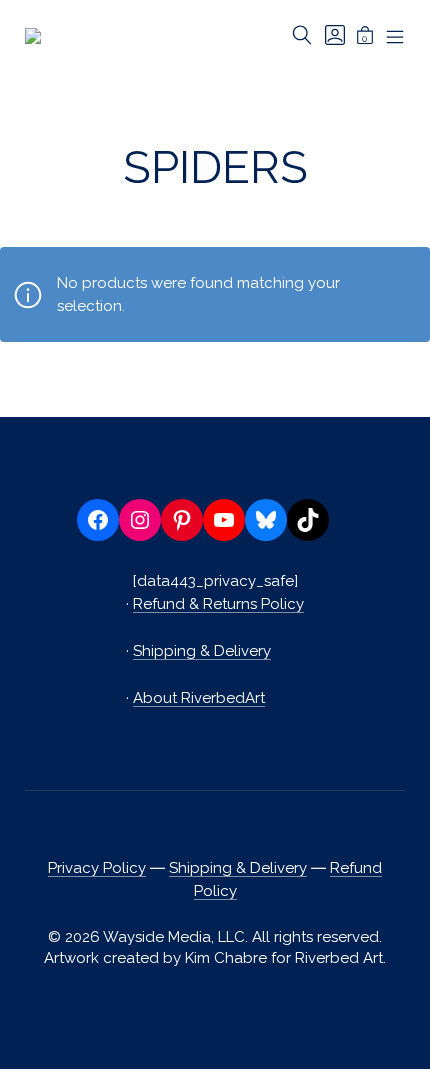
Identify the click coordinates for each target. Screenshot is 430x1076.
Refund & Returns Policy (218, 604)
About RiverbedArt (199, 698)
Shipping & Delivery (202, 651)
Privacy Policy (97, 868)
